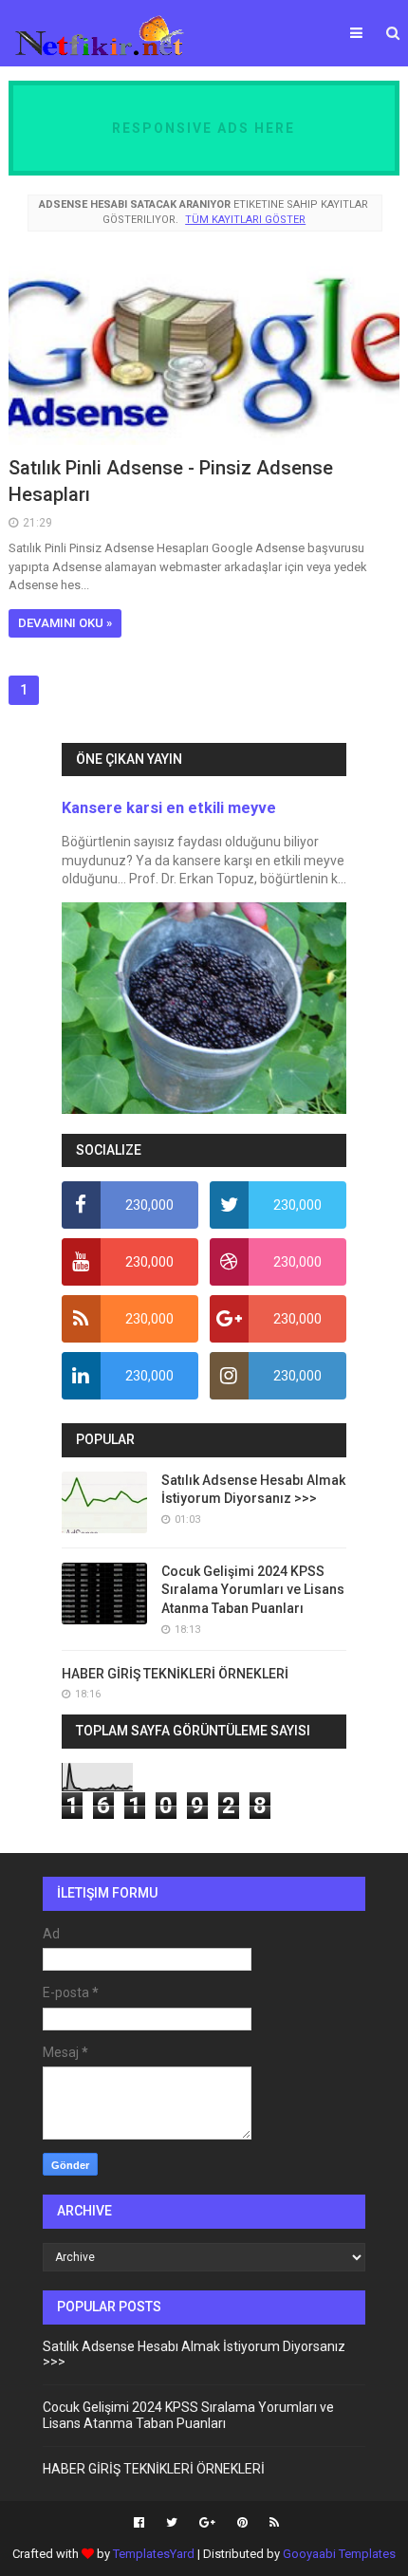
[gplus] (207, 2523)
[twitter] (172, 2523)
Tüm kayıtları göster (245, 220)
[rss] (272, 2523)
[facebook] (139, 2523)
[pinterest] (242, 2523)
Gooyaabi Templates (339, 2554)
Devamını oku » (65, 623)
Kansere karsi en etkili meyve (169, 808)
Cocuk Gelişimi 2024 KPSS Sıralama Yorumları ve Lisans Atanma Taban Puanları (253, 1590)
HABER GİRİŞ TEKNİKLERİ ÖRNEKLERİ (175, 1674)
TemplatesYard (154, 2554)
